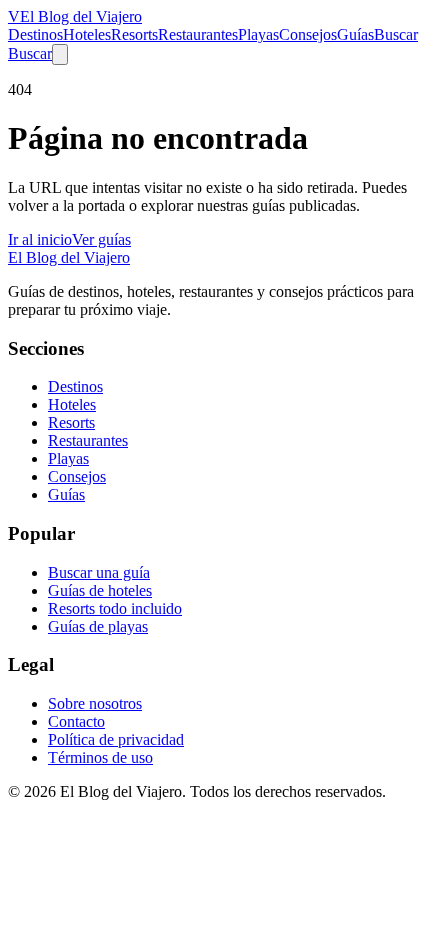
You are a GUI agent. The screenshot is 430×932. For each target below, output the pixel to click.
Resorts (134, 34)
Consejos (308, 34)
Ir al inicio (40, 239)
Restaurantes (198, 34)
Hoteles (87, 34)
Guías (355, 34)
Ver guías (101, 239)
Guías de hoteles (100, 590)
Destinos (35, 34)
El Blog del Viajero (69, 257)
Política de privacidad (116, 739)
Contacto (76, 721)
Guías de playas (98, 626)
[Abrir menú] (60, 54)
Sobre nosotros (95, 703)
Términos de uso (100, 757)
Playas (258, 34)
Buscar (396, 34)
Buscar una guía (99, 572)
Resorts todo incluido (115, 608)
